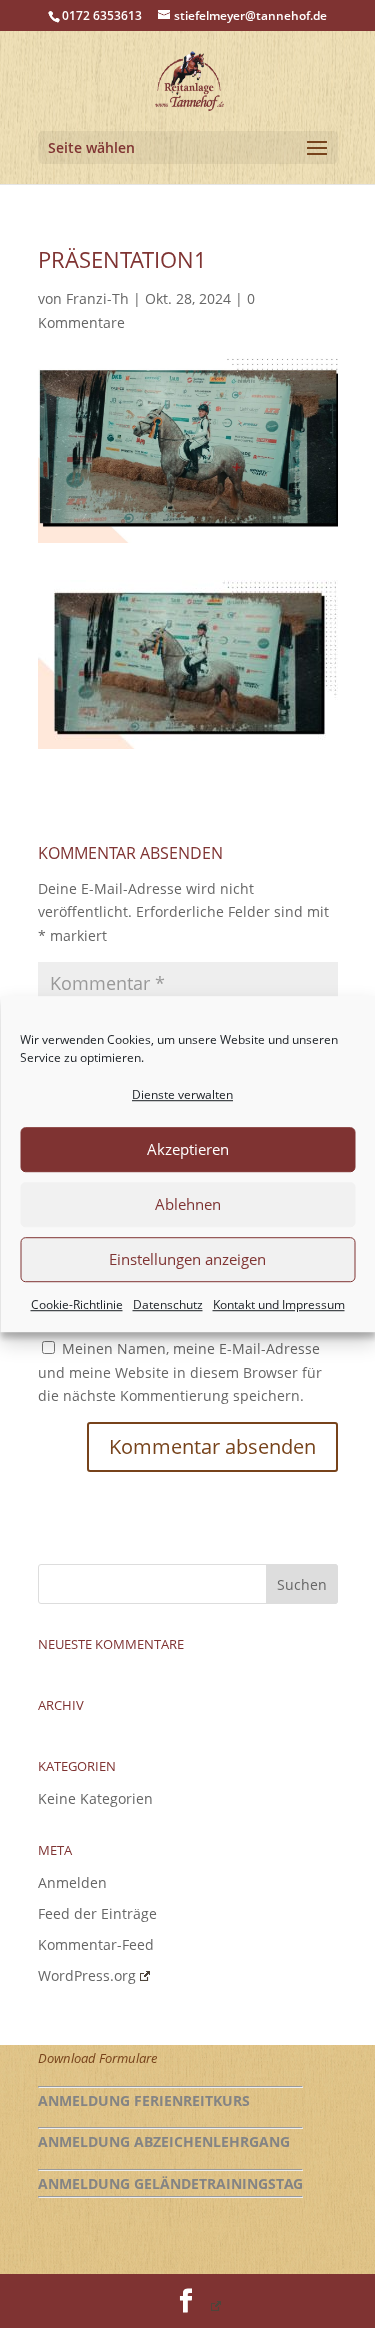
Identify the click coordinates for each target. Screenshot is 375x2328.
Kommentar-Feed (96, 1944)
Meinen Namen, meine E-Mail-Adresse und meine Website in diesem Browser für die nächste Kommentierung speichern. (180, 1372)
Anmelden (72, 1882)
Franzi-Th (97, 298)
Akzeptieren (188, 1150)
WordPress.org (87, 1975)
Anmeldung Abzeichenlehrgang (164, 2141)
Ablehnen (188, 1205)
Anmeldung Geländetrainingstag (170, 2183)
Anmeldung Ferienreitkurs (144, 2100)
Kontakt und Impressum (279, 1304)
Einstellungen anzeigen (187, 1260)
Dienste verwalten (182, 1094)
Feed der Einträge (97, 1913)
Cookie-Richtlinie (77, 1304)
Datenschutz (168, 1304)
